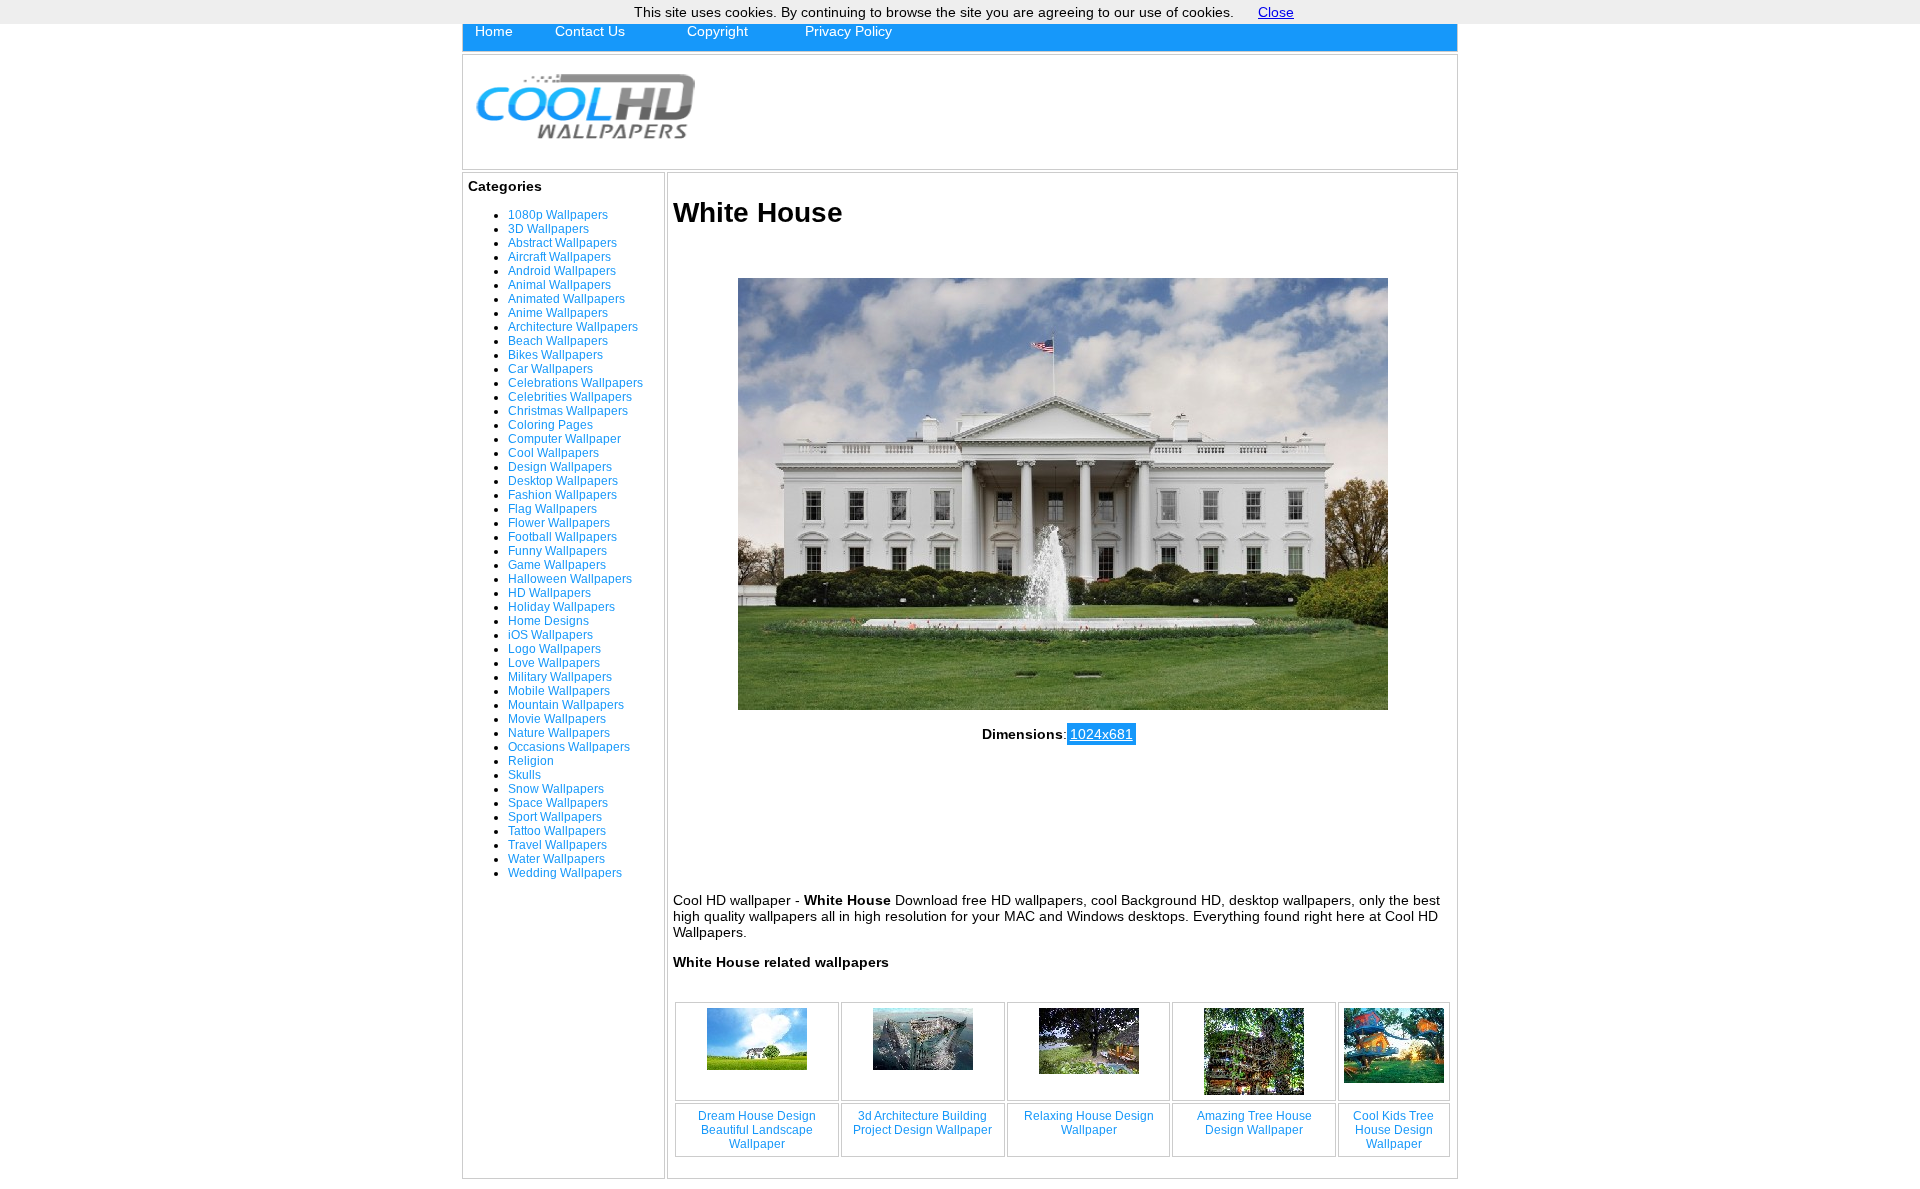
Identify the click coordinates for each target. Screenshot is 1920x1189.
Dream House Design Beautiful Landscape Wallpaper (757, 1130)
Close (1276, 12)
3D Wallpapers (548, 229)
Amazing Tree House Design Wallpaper (1254, 1123)
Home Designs (548, 621)
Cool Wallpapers (553, 453)
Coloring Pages (550, 425)
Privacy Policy (848, 31)
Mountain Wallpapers (566, 705)
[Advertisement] (1081, 112)
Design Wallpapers (560, 467)
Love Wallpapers (554, 663)
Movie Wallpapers (557, 719)
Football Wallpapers (562, 537)
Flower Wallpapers (559, 523)
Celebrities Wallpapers (570, 397)
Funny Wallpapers (557, 551)
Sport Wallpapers (555, 817)
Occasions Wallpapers (569, 747)
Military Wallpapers (560, 677)
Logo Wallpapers (554, 649)
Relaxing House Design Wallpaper (1089, 1123)
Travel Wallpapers (557, 845)
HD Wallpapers (549, 593)
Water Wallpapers (556, 859)
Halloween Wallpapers (570, 579)
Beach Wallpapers (558, 341)
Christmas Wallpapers (568, 411)
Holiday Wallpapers (561, 607)
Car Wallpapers (550, 369)
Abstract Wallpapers (562, 243)
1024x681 (1101, 734)
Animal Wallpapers (559, 285)
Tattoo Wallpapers (557, 831)
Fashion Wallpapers (562, 495)
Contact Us (590, 31)
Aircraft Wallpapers (559, 257)
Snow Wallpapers (556, 789)
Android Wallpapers (562, 271)
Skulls (524, 775)
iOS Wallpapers (550, 635)
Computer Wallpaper (564, 439)
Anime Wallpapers (558, 313)
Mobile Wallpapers (559, 691)
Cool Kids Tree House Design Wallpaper (1393, 1130)
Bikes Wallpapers (555, 355)
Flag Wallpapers (552, 509)
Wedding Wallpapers (565, 873)
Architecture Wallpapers (573, 327)
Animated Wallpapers (566, 299)
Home (494, 31)
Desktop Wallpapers (563, 481)
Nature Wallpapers (559, 733)
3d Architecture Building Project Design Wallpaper (922, 1123)
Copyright (717, 31)
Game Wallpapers (557, 565)
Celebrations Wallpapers (575, 383)
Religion (531, 761)
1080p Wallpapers (558, 215)
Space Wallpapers (558, 803)
